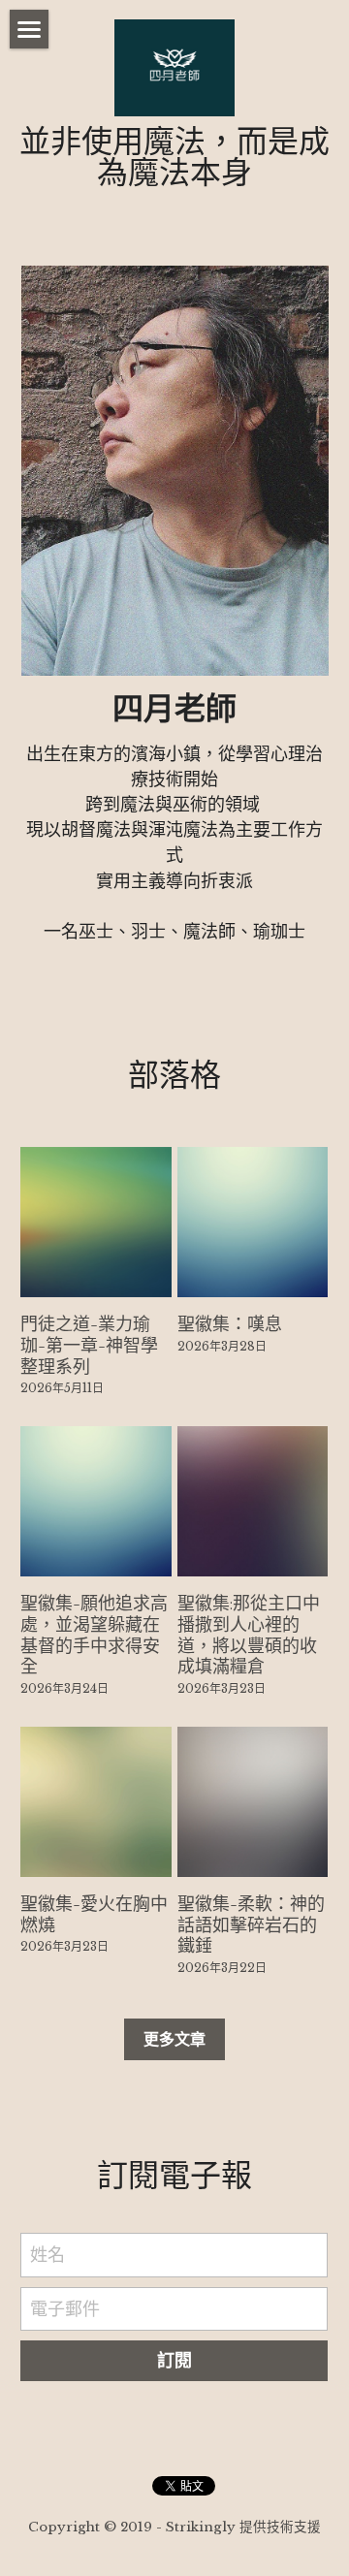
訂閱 (174, 2361)
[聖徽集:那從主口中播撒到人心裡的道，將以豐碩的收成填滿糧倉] (253, 1501)
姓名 (48, 2255)
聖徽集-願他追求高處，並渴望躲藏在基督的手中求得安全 (94, 1635)
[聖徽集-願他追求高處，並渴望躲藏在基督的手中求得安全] (95, 1501)
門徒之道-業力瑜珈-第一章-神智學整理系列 (89, 1345)
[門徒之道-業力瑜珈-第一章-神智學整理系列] (95, 1222)
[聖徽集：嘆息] (253, 1222)
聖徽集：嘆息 (230, 1324)
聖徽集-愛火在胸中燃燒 (94, 1913)
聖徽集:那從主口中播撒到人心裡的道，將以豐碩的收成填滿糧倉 (249, 1635)
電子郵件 (65, 2308)
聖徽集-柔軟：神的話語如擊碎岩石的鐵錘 (251, 1924)
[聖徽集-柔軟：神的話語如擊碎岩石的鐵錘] (253, 1802)
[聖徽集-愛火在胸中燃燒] (95, 1802)
